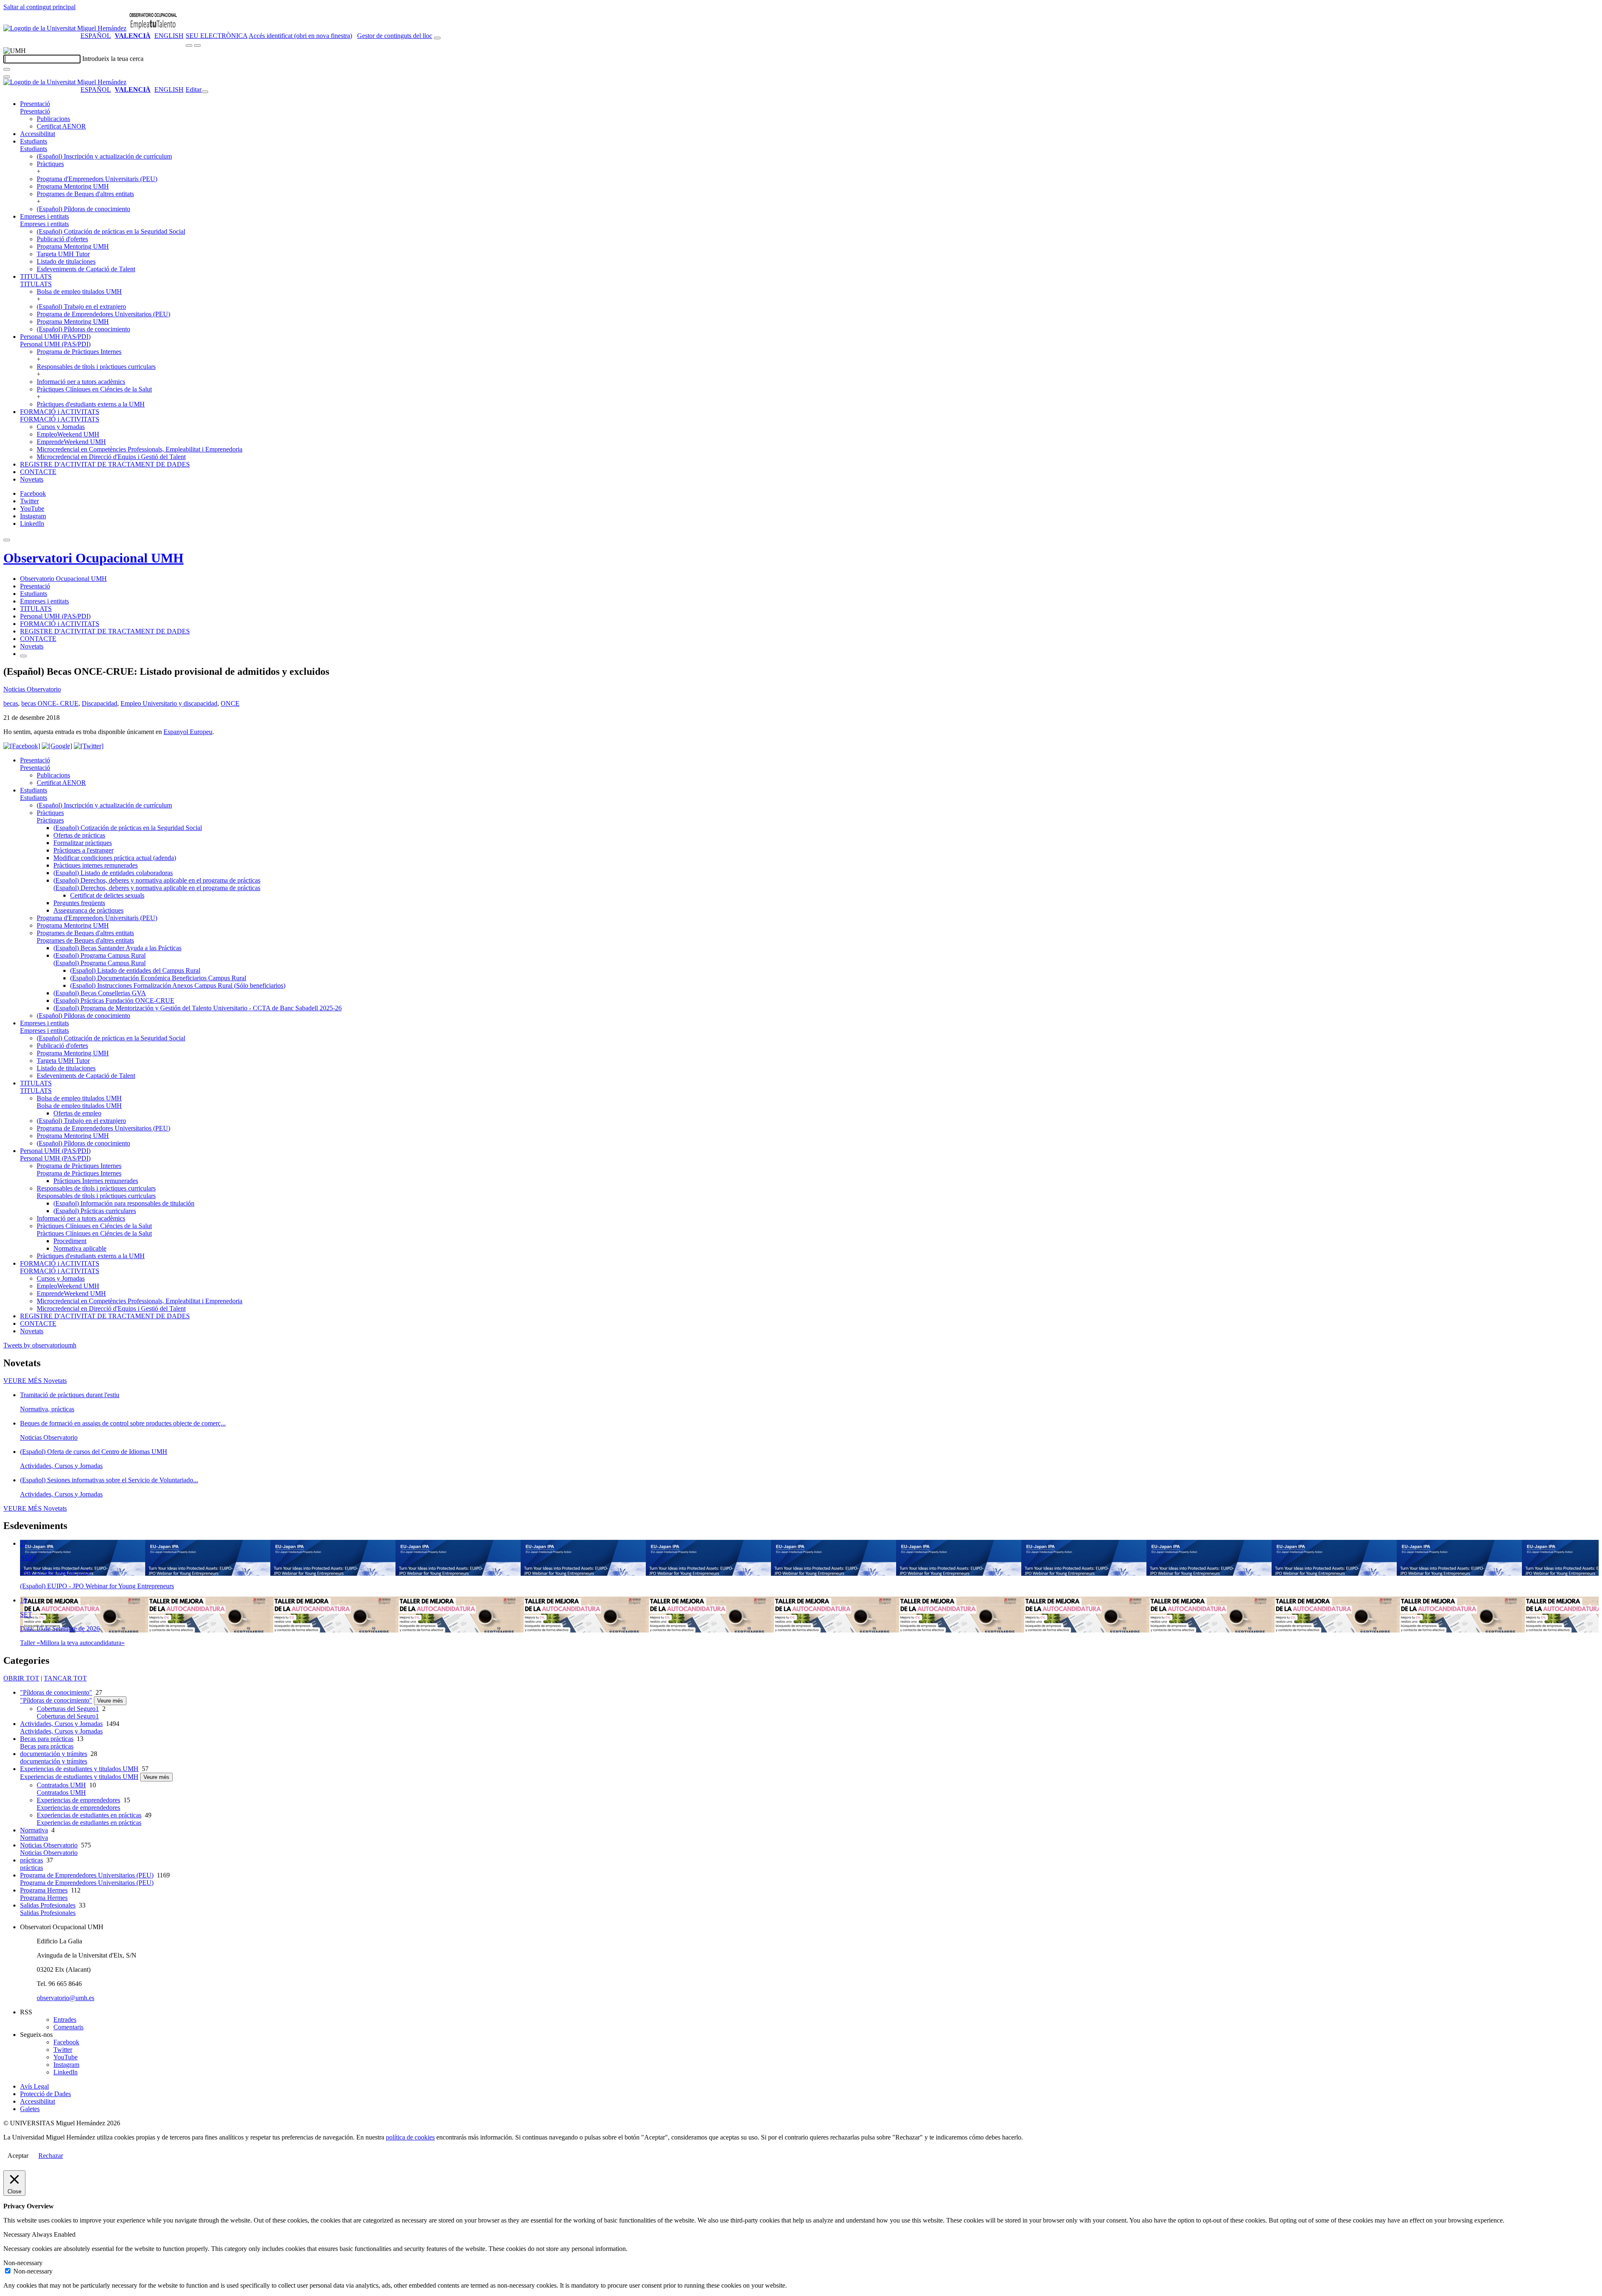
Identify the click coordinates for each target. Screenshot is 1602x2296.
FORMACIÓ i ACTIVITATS (60, 412)
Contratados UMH (61, 1785)
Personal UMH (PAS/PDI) (55, 337)
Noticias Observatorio (32, 689)
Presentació (35, 104)
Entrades (65, 2020)
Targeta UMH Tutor (63, 254)
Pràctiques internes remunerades (96, 865)
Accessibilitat (38, 134)
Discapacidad (99, 703)
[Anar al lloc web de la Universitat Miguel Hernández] (65, 28)
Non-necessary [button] (23, 2263)
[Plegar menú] (205, 92)
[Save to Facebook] (22, 746)
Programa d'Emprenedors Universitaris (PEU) (97, 179)
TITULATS (36, 276)
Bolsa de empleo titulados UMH (79, 291)
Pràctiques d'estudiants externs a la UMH (91, 404)
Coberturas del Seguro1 (68, 1709)
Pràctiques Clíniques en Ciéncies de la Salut (94, 389)
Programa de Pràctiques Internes (79, 352)
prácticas (31, 1860)
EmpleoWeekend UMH (68, 434)
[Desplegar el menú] (197, 45)
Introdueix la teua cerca (113, 59)
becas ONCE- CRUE (50, 703)
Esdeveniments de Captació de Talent (86, 269)
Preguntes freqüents (79, 903)
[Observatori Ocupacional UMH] (153, 28)
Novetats (32, 479)
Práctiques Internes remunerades (96, 1181)
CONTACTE (38, 472)
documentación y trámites (54, 1754)
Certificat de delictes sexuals (107, 895)
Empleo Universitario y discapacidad (169, 703)
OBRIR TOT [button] (21, 1678)
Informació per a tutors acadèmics (81, 382)
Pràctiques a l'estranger (83, 850)
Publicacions (53, 119)
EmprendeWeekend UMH (71, 442)
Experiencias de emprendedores (78, 1800)
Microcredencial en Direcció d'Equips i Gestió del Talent (111, 457)
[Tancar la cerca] (7, 77)
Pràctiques (50, 164)
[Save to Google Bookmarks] (57, 746)
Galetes (30, 2109)
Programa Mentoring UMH (73, 186)
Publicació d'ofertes (62, 239)
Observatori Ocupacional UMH (93, 558)
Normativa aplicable (80, 1248)
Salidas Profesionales (48, 1905)
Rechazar (51, 2156)
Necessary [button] (18, 2234)
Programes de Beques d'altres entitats (85, 194)
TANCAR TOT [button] (65, 1678)
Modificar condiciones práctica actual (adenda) (115, 858)
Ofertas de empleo (77, 1113)
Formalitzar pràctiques (83, 843)
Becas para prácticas (47, 1739)
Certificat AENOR (61, 126)
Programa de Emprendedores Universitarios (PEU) (103, 314)
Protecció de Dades (45, 2094)
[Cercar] (7, 69)
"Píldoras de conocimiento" (56, 1692)
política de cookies (410, 2137)
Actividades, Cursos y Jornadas (61, 1724)
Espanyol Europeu (188, 732)
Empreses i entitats (44, 216)
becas (11, 703)
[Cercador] (437, 38)
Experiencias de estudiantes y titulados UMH (79, 1769)
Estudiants (34, 141)
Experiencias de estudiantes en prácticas (89, 1815)
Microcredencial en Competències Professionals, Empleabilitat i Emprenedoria (140, 449)
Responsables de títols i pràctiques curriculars (96, 367)
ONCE (230, 703)
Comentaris (68, 2027)
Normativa (34, 1830)
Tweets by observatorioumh (40, 1345)
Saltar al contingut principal (39, 7)
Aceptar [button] (18, 2156)
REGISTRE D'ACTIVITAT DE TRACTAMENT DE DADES (105, 464)
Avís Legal (34, 2086)
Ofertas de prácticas (79, 835)
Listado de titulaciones (66, 261)
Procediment (70, 1241)
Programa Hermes (44, 1890)
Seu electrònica (217, 36)
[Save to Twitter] (89, 746)
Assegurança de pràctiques (88, 910)
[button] (35, 111)
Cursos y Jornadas (61, 427)
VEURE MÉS (35, 1381)
